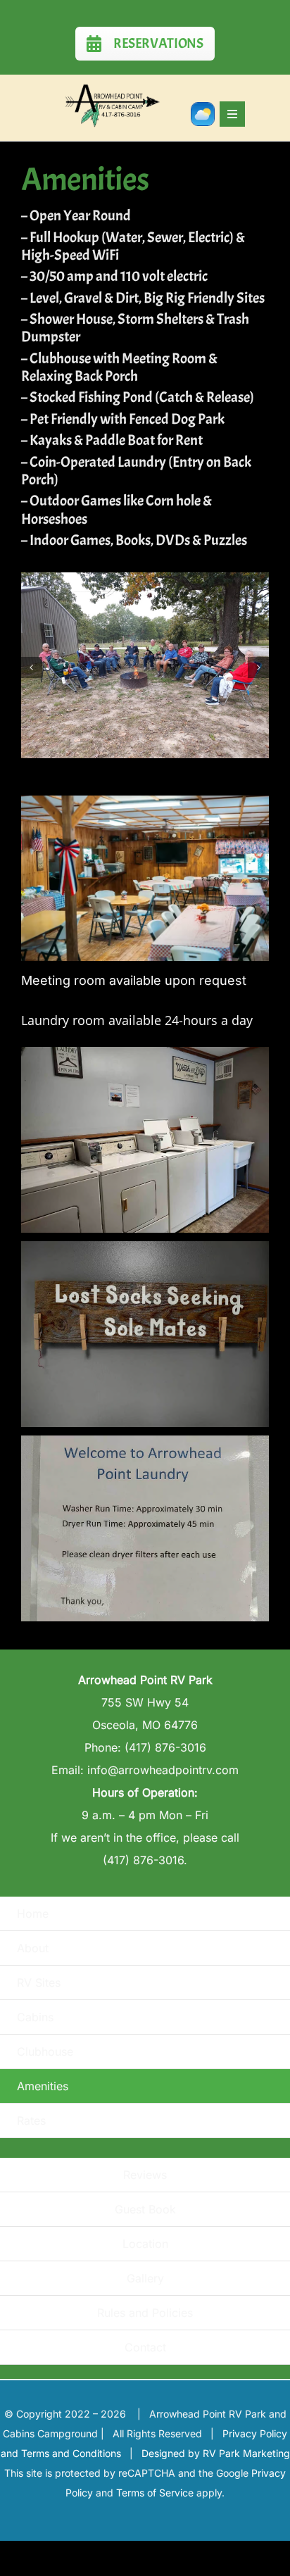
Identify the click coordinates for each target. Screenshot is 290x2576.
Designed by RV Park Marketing (216, 2453)
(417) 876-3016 (165, 1747)
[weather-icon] (203, 109)
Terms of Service (155, 2493)
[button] (32, 667)
